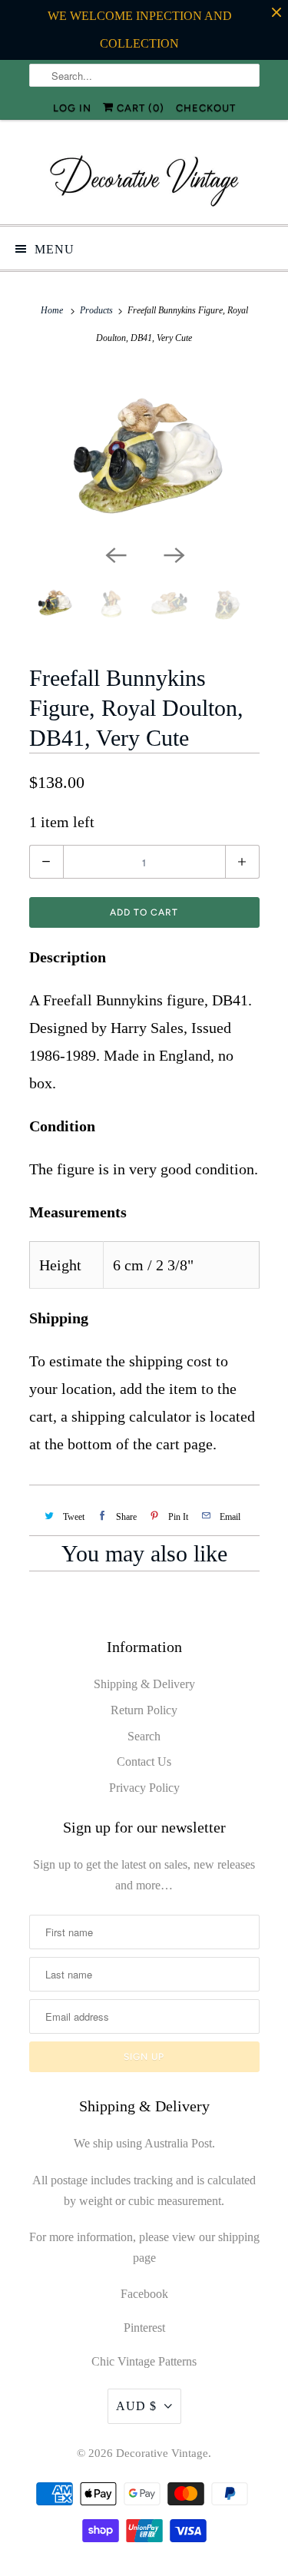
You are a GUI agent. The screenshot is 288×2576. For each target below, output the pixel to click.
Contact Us (144, 1761)
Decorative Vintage (162, 2453)
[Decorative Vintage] (144, 178)
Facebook (144, 2294)
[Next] (174, 555)
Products (96, 310)
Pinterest (144, 2328)
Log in (72, 108)
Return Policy (144, 1710)
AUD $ (136, 2406)
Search (144, 1736)
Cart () (139, 108)
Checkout (206, 108)
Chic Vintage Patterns (144, 2361)
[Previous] (115, 555)
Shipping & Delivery (144, 1684)
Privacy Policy (144, 1788)
